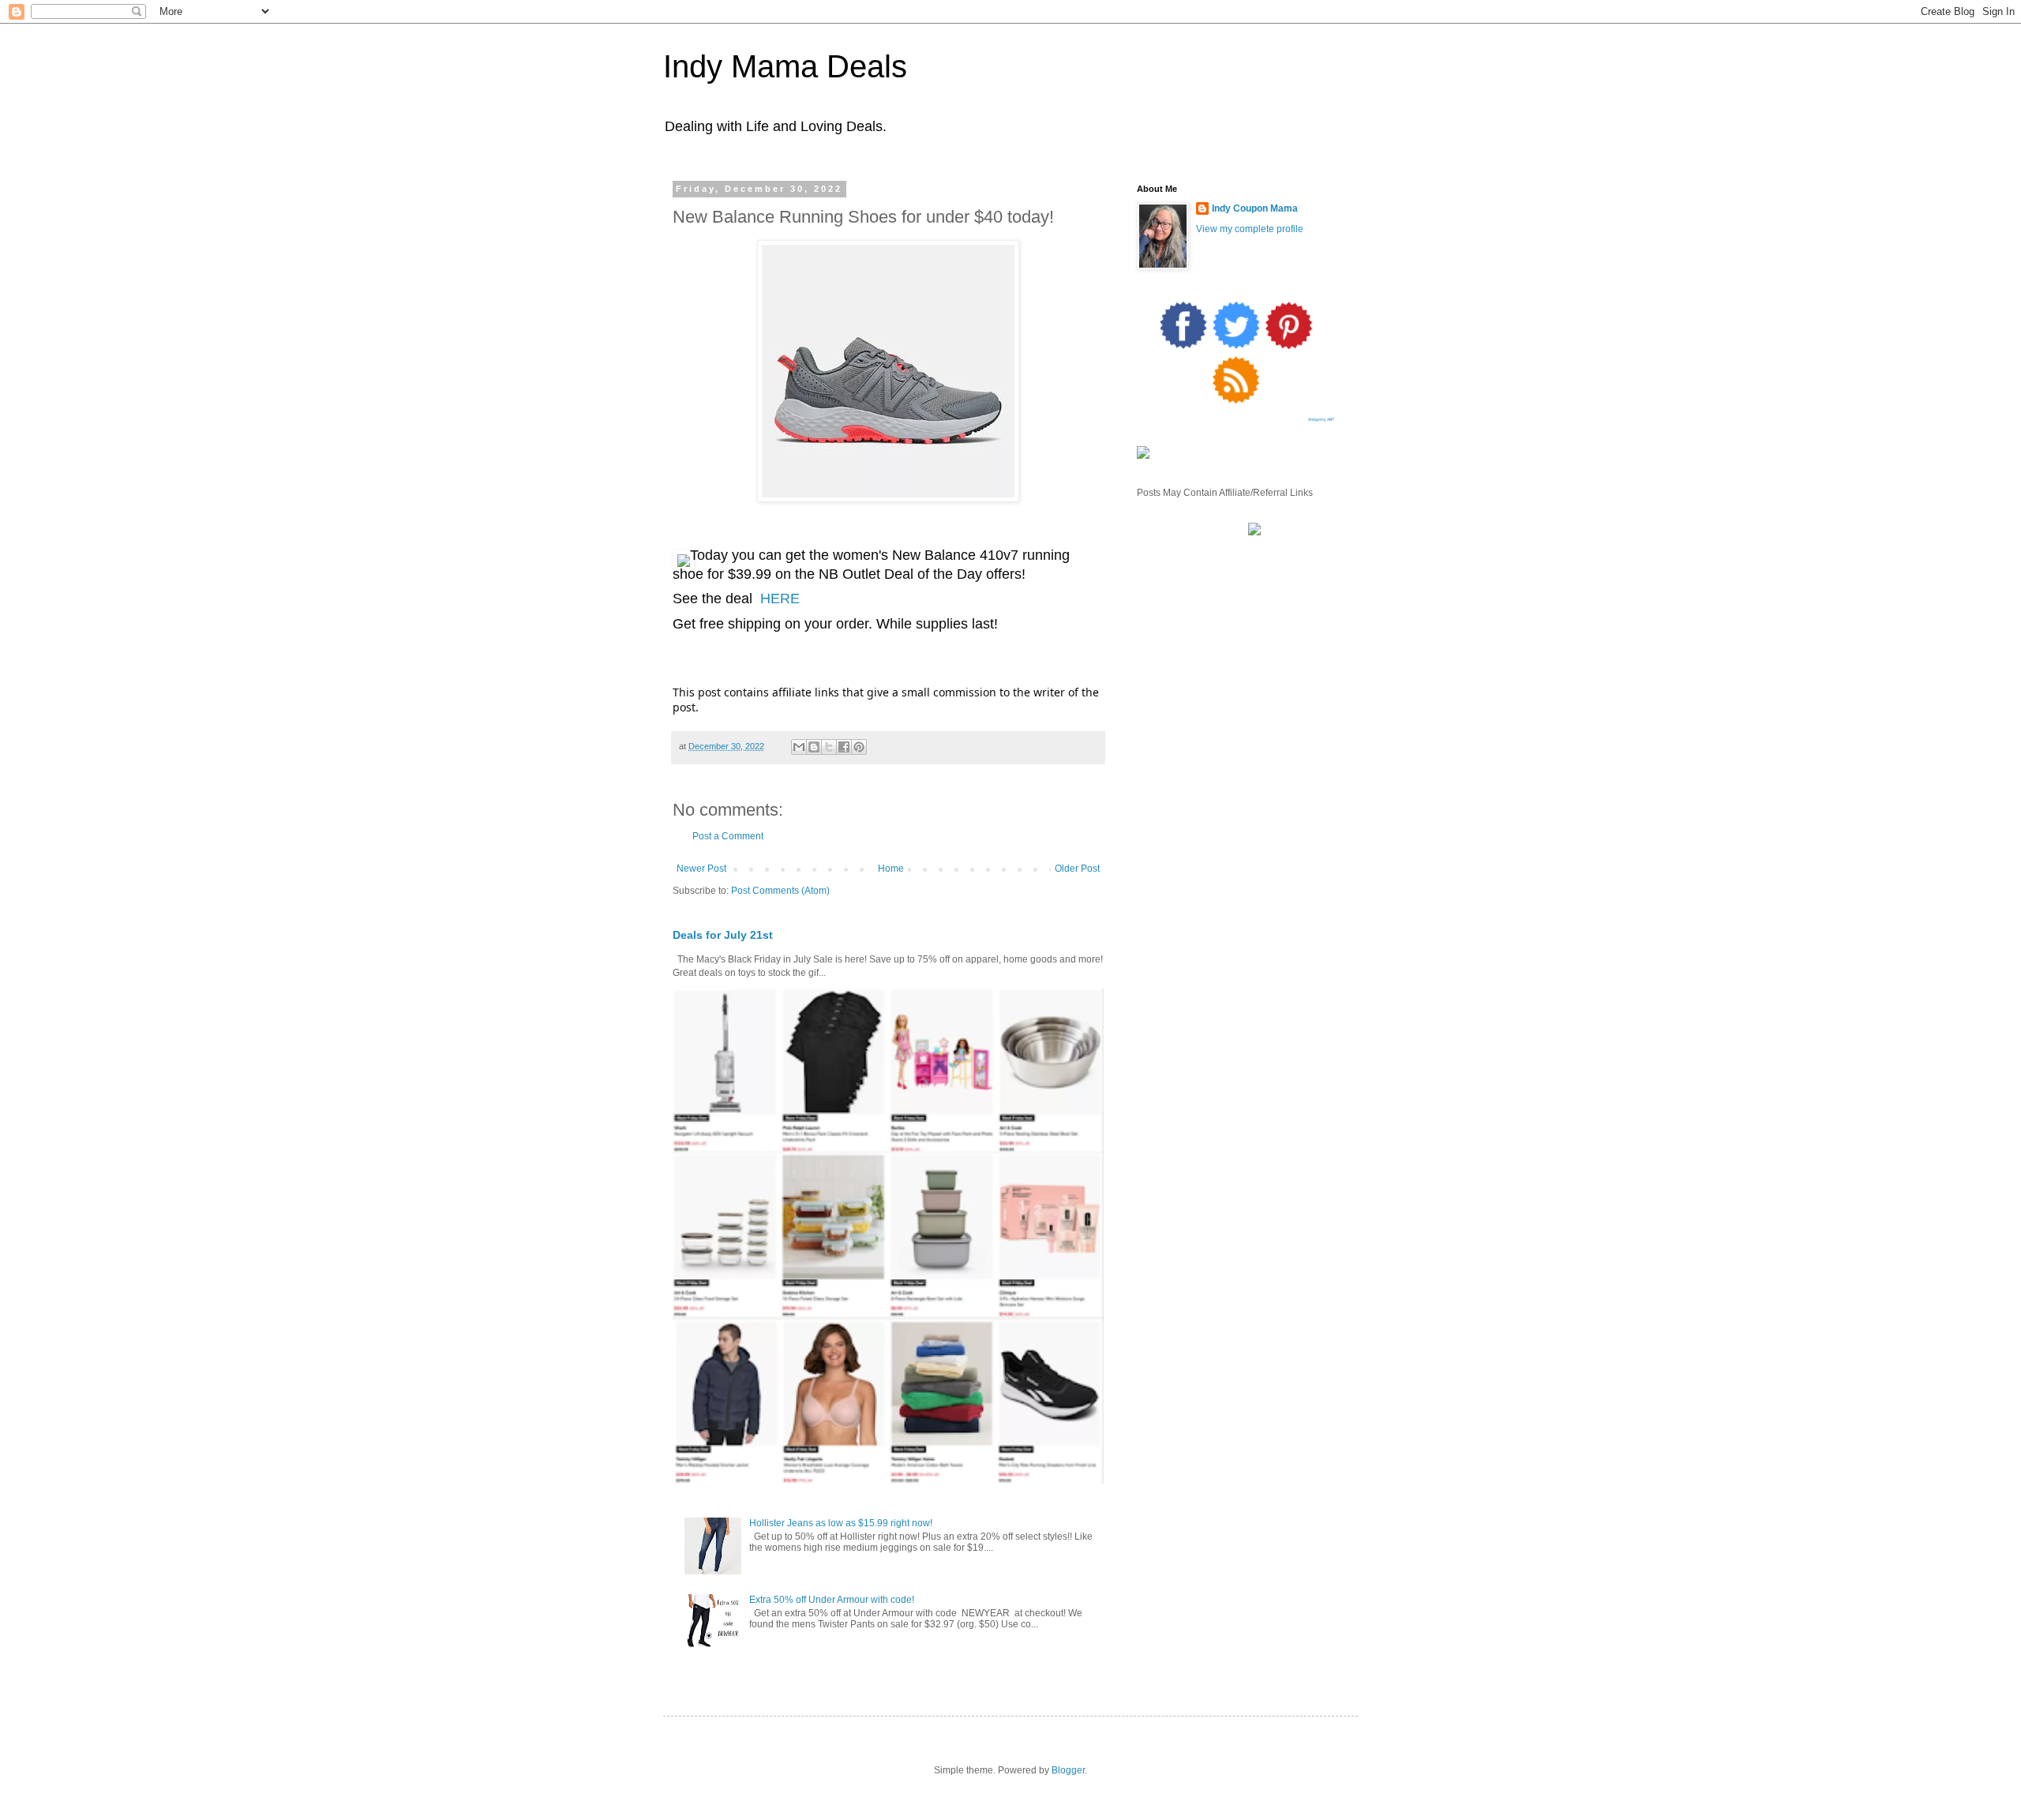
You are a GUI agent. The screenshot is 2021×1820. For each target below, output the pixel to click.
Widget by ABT (1321, 419)
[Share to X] (829, 747)
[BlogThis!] (814, 747)
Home (891, 869)
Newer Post (701, 869)
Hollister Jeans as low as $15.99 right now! (841, 1523)
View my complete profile (1250, 229)
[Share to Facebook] (844, 747)
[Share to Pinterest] (859, 747)
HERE (780, 599)
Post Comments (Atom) (780, 891)
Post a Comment (728, 836)
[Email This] (799, 747)
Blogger (1068, 1770)
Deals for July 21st (723, 935)
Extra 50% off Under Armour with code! (832, 1600)
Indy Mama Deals (785, 66)
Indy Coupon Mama (1255, 208)
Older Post (1077, 869)
